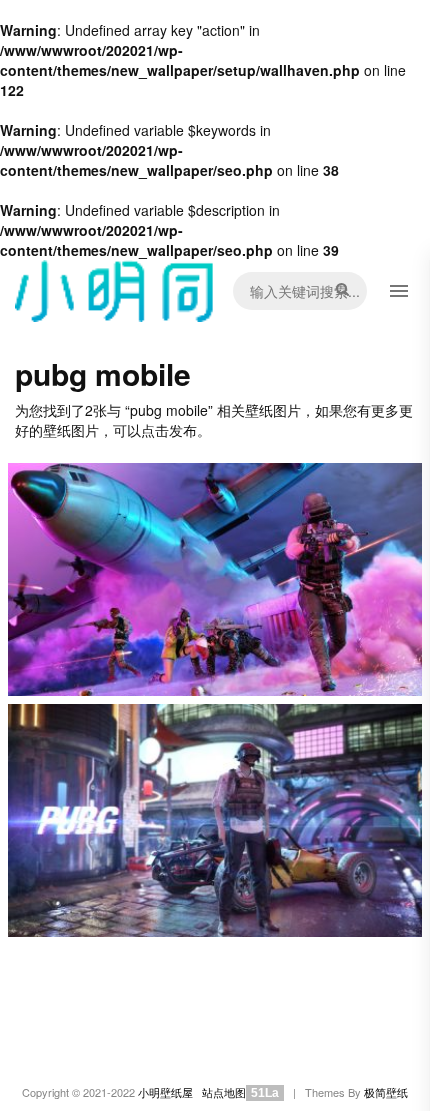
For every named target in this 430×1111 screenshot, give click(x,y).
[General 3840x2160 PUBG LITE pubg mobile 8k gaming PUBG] (215, 820)
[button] (399, 291)
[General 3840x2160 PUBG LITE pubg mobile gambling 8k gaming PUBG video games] (215, 579)
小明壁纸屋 (165, 1092)
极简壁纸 (386, 1092)
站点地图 (224, 1092)
